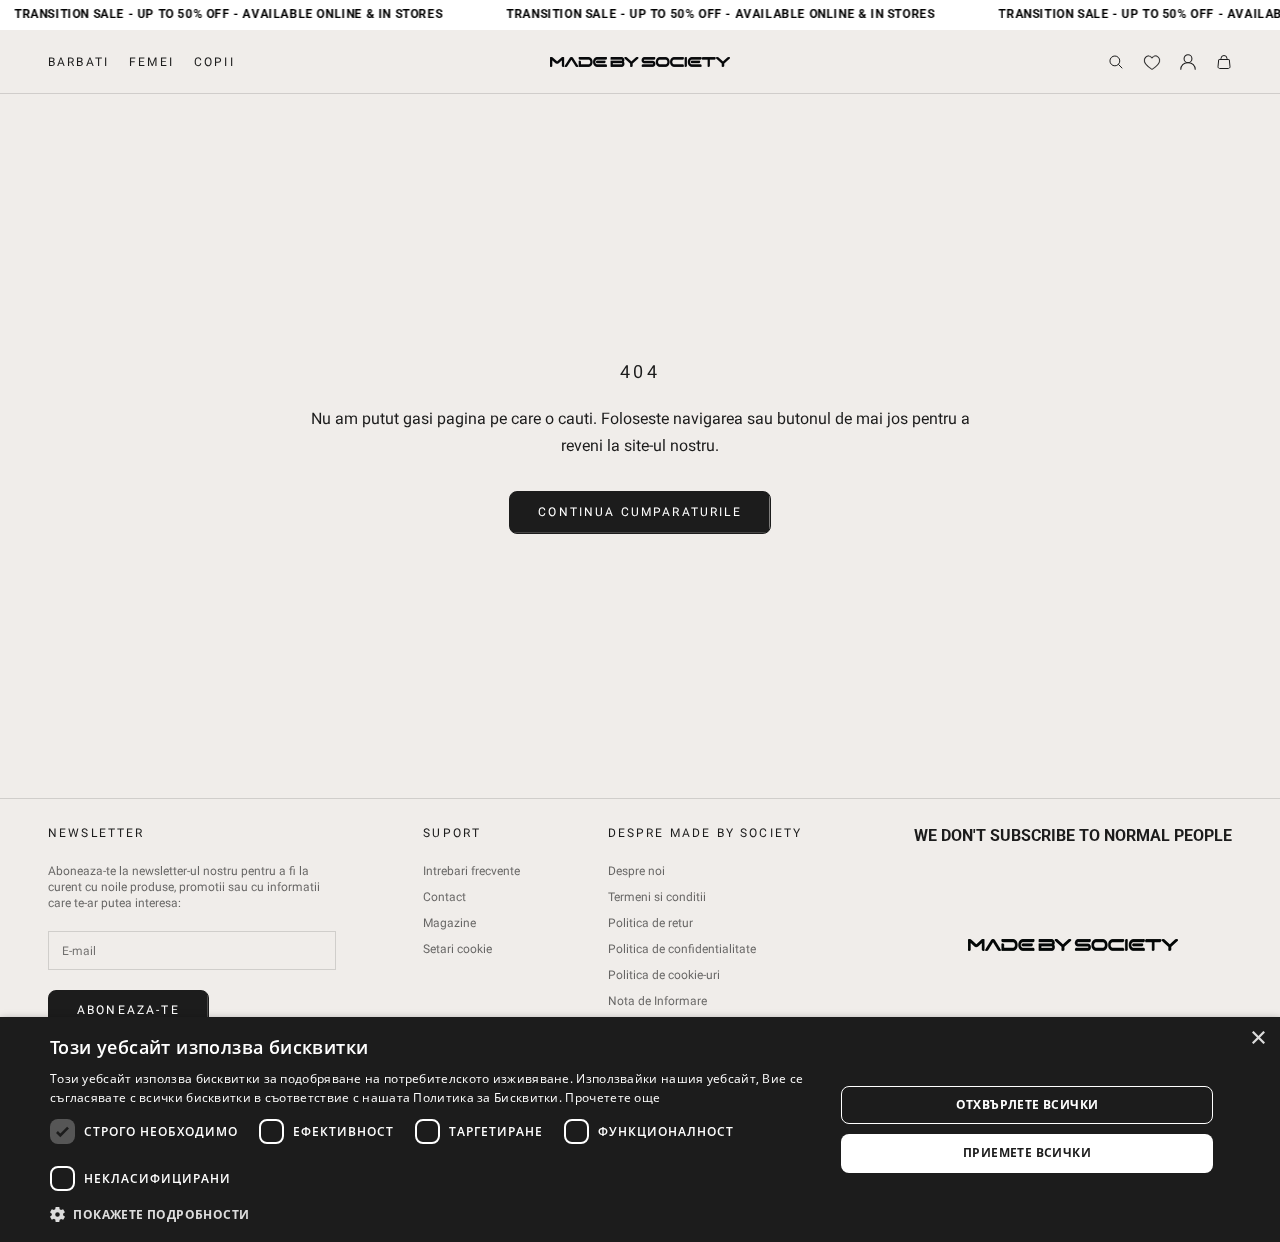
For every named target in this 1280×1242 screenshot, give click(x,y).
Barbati (78, 62)
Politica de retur (650, 923)
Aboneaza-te (128, 1010)
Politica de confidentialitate (682, 949)
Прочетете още (612, 1097)
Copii (214, 62)
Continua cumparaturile (640, 512)
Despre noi (636, 871)
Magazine (449, 923)
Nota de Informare (657, 1001)
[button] (430, 1214)
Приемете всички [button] (1027, 1152)
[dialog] (640, 1129)
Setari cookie (457, 949)
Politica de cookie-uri (664, 975)
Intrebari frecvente (471, 871)
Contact (444, 897)
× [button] (1257, 1038)
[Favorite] (1152, 62)
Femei (151, 62)
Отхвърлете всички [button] (1027, 1104)
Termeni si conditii (657, 897)
